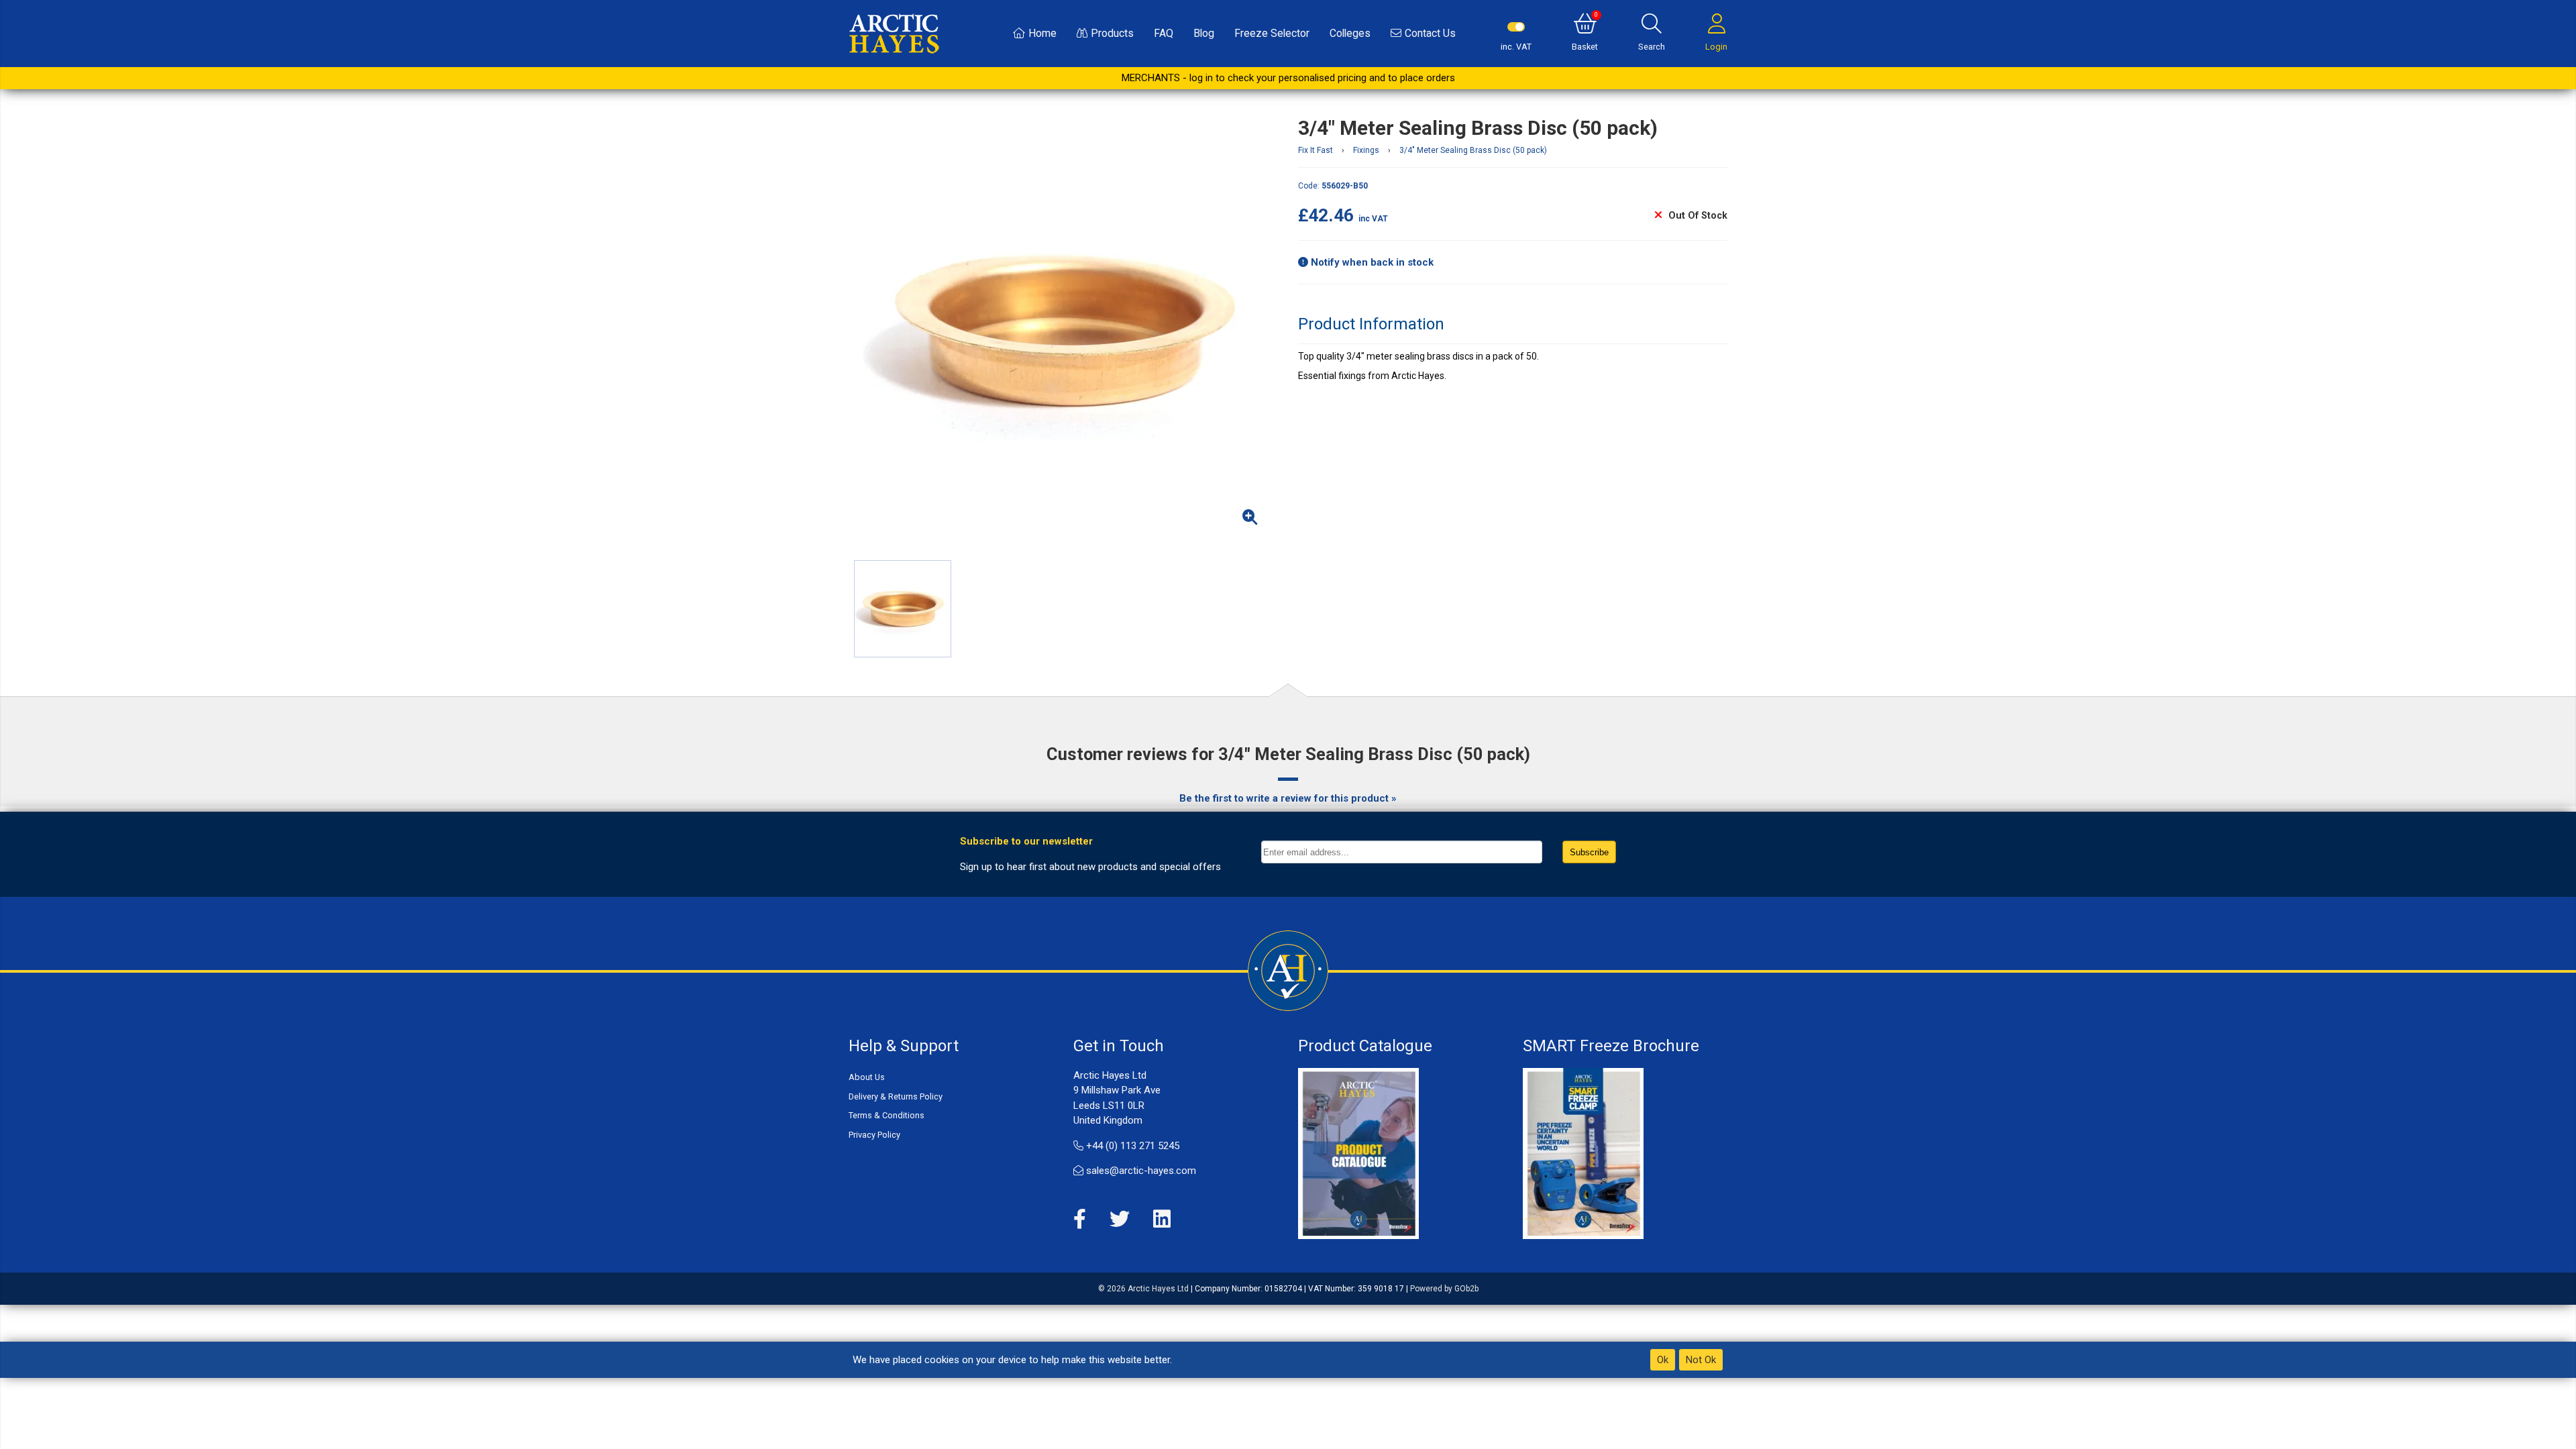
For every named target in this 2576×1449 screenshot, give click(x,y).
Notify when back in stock (1371, 262)
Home (1042, 33)
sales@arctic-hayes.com (1140, 1171)
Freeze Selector (1272, 33)
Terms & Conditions (887, 1115)
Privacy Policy (874, 1135)
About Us (867, 1077)
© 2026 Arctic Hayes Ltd (1143, 1289)
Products (1112, 33)
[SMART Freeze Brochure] (1583, 1152)
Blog (1204, 33)
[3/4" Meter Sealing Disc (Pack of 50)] (1063, 331)
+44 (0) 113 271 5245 (1131, 1146)
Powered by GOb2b (1444, 1289)
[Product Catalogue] (1358, 1152)
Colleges (1350, 33)
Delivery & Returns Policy (896, 1096)
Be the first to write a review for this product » (1288, 798)
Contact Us (1430, 33)
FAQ (1164, 33)
